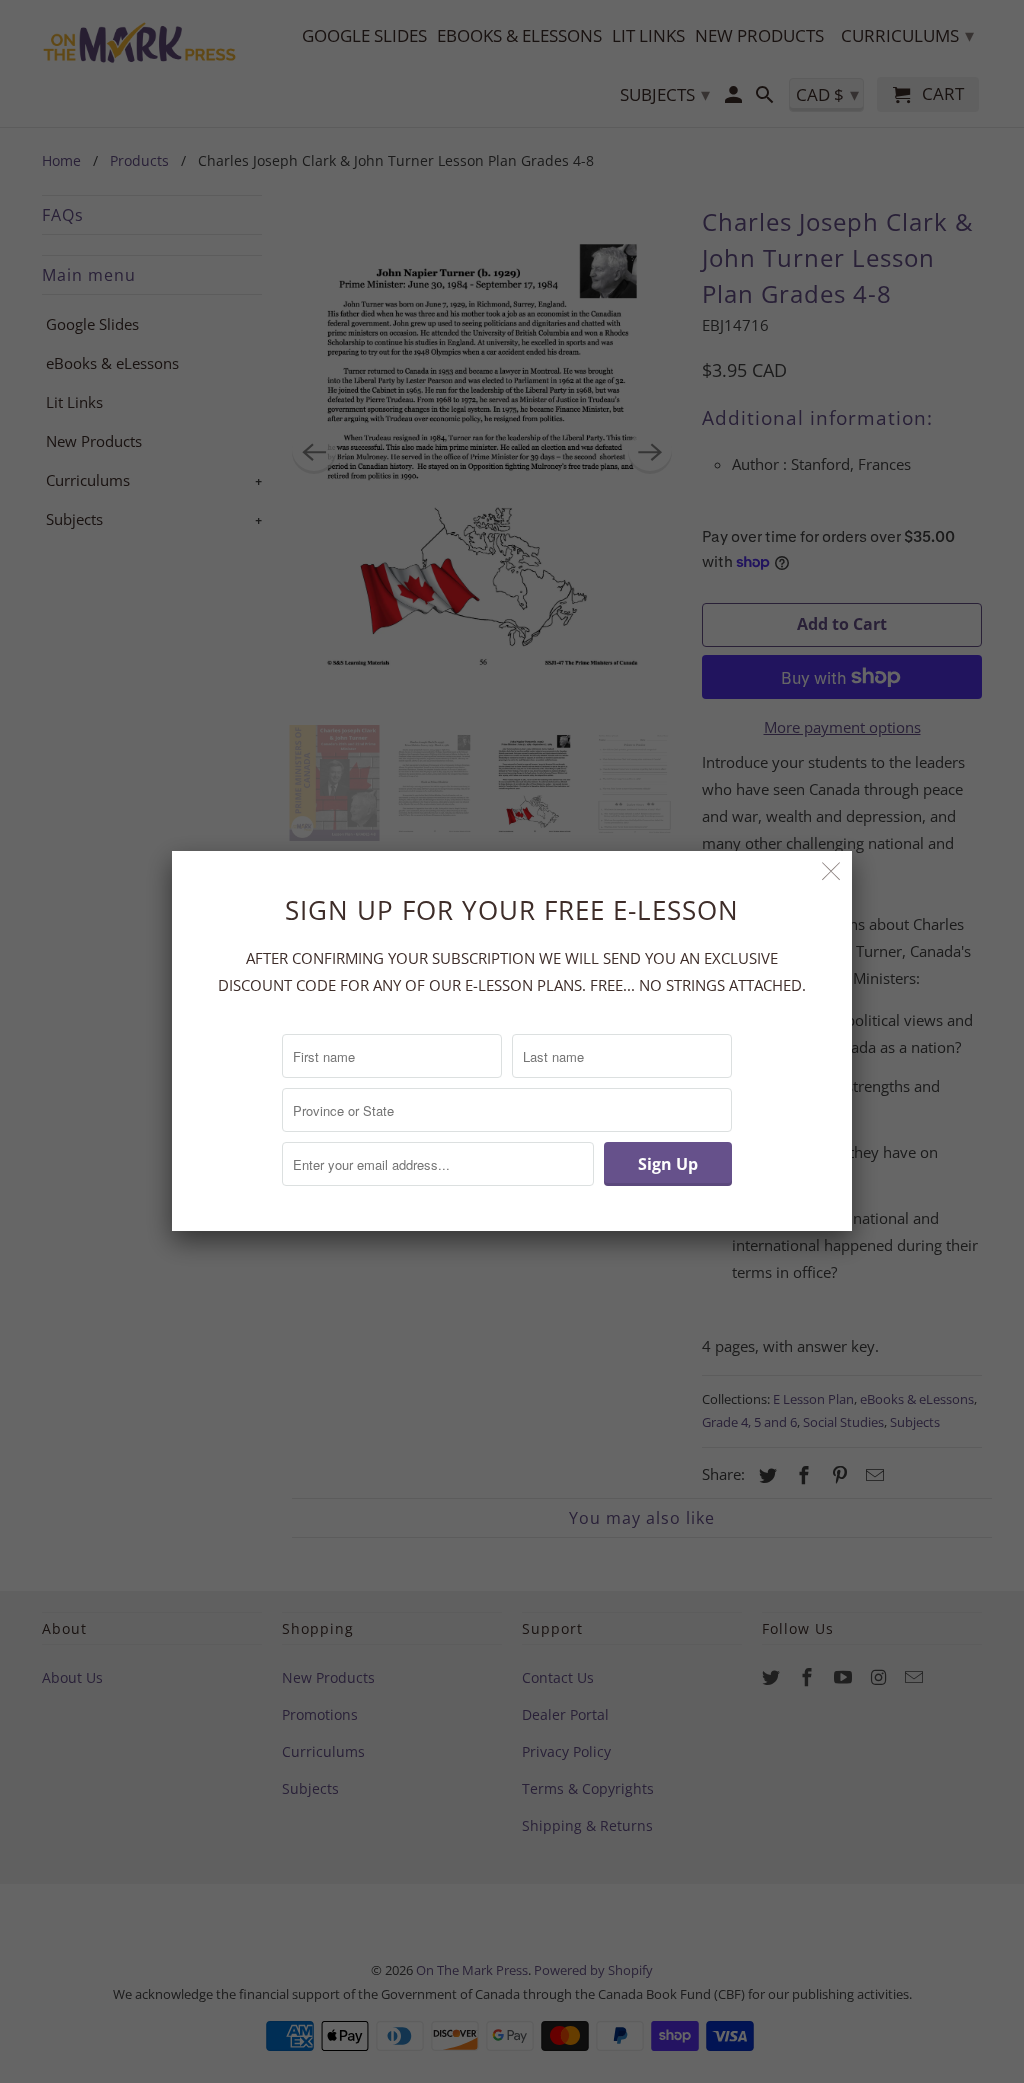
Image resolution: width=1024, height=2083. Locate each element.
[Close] (831, 871)
